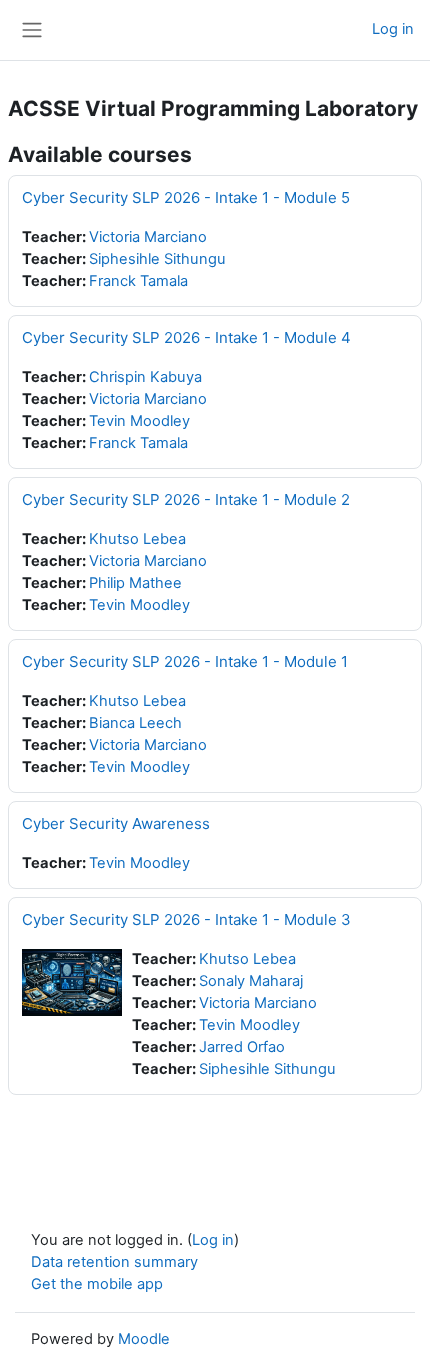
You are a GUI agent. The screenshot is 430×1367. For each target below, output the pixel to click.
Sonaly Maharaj (251, 981)
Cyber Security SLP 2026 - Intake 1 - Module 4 (186, 337)
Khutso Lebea (137, 539)
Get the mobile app (97, 1284)
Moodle (144, 1339)
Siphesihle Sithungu (157, 259)
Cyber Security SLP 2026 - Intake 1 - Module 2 (186, 499)
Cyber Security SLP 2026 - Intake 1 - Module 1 (185, 661)
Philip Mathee (135, 583)
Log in (393, 29)
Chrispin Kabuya (145, 377)
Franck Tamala (138, 281)
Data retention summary (114, 1262)
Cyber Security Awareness (116, 823)
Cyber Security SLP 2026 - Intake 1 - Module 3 (186, 919)
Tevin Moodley (139, 421)
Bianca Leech (135, 723)
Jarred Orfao (242, 1047)
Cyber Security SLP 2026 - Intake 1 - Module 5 (186, 197)
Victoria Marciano (148, 237)
